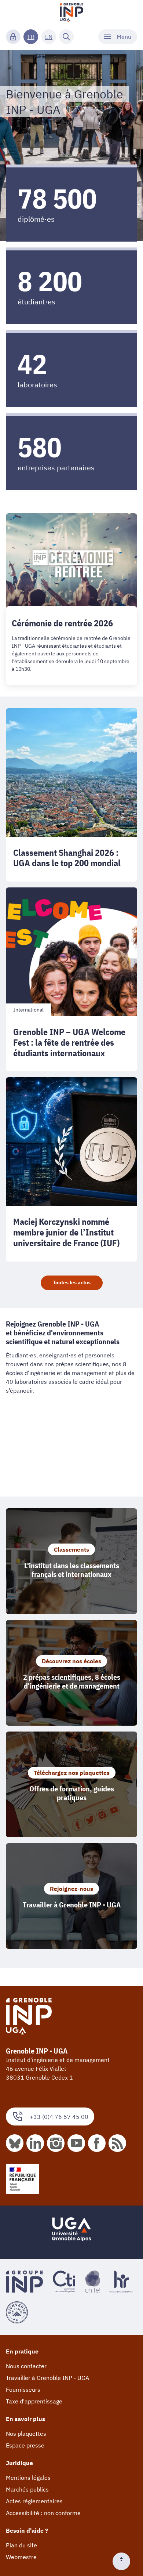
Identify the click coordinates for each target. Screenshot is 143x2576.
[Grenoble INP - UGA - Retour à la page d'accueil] (71, 13)
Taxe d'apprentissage (34, 2401)
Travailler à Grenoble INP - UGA (47, 2378)
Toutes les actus (72, 1282)
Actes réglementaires (34, 2501)
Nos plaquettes (26, 2434)
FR (31, 37)
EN (49, 37)
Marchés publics (27, 2489)
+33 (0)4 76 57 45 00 (59, 2117)
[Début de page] (124, 2561)
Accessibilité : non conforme (43, 2513)
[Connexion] (13, 37)
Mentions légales (28, 2478)
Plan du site (21, 2545)
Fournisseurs (23, 2389)
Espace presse (25, 2445)
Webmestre (21, 2557)
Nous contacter (26, 2366)
